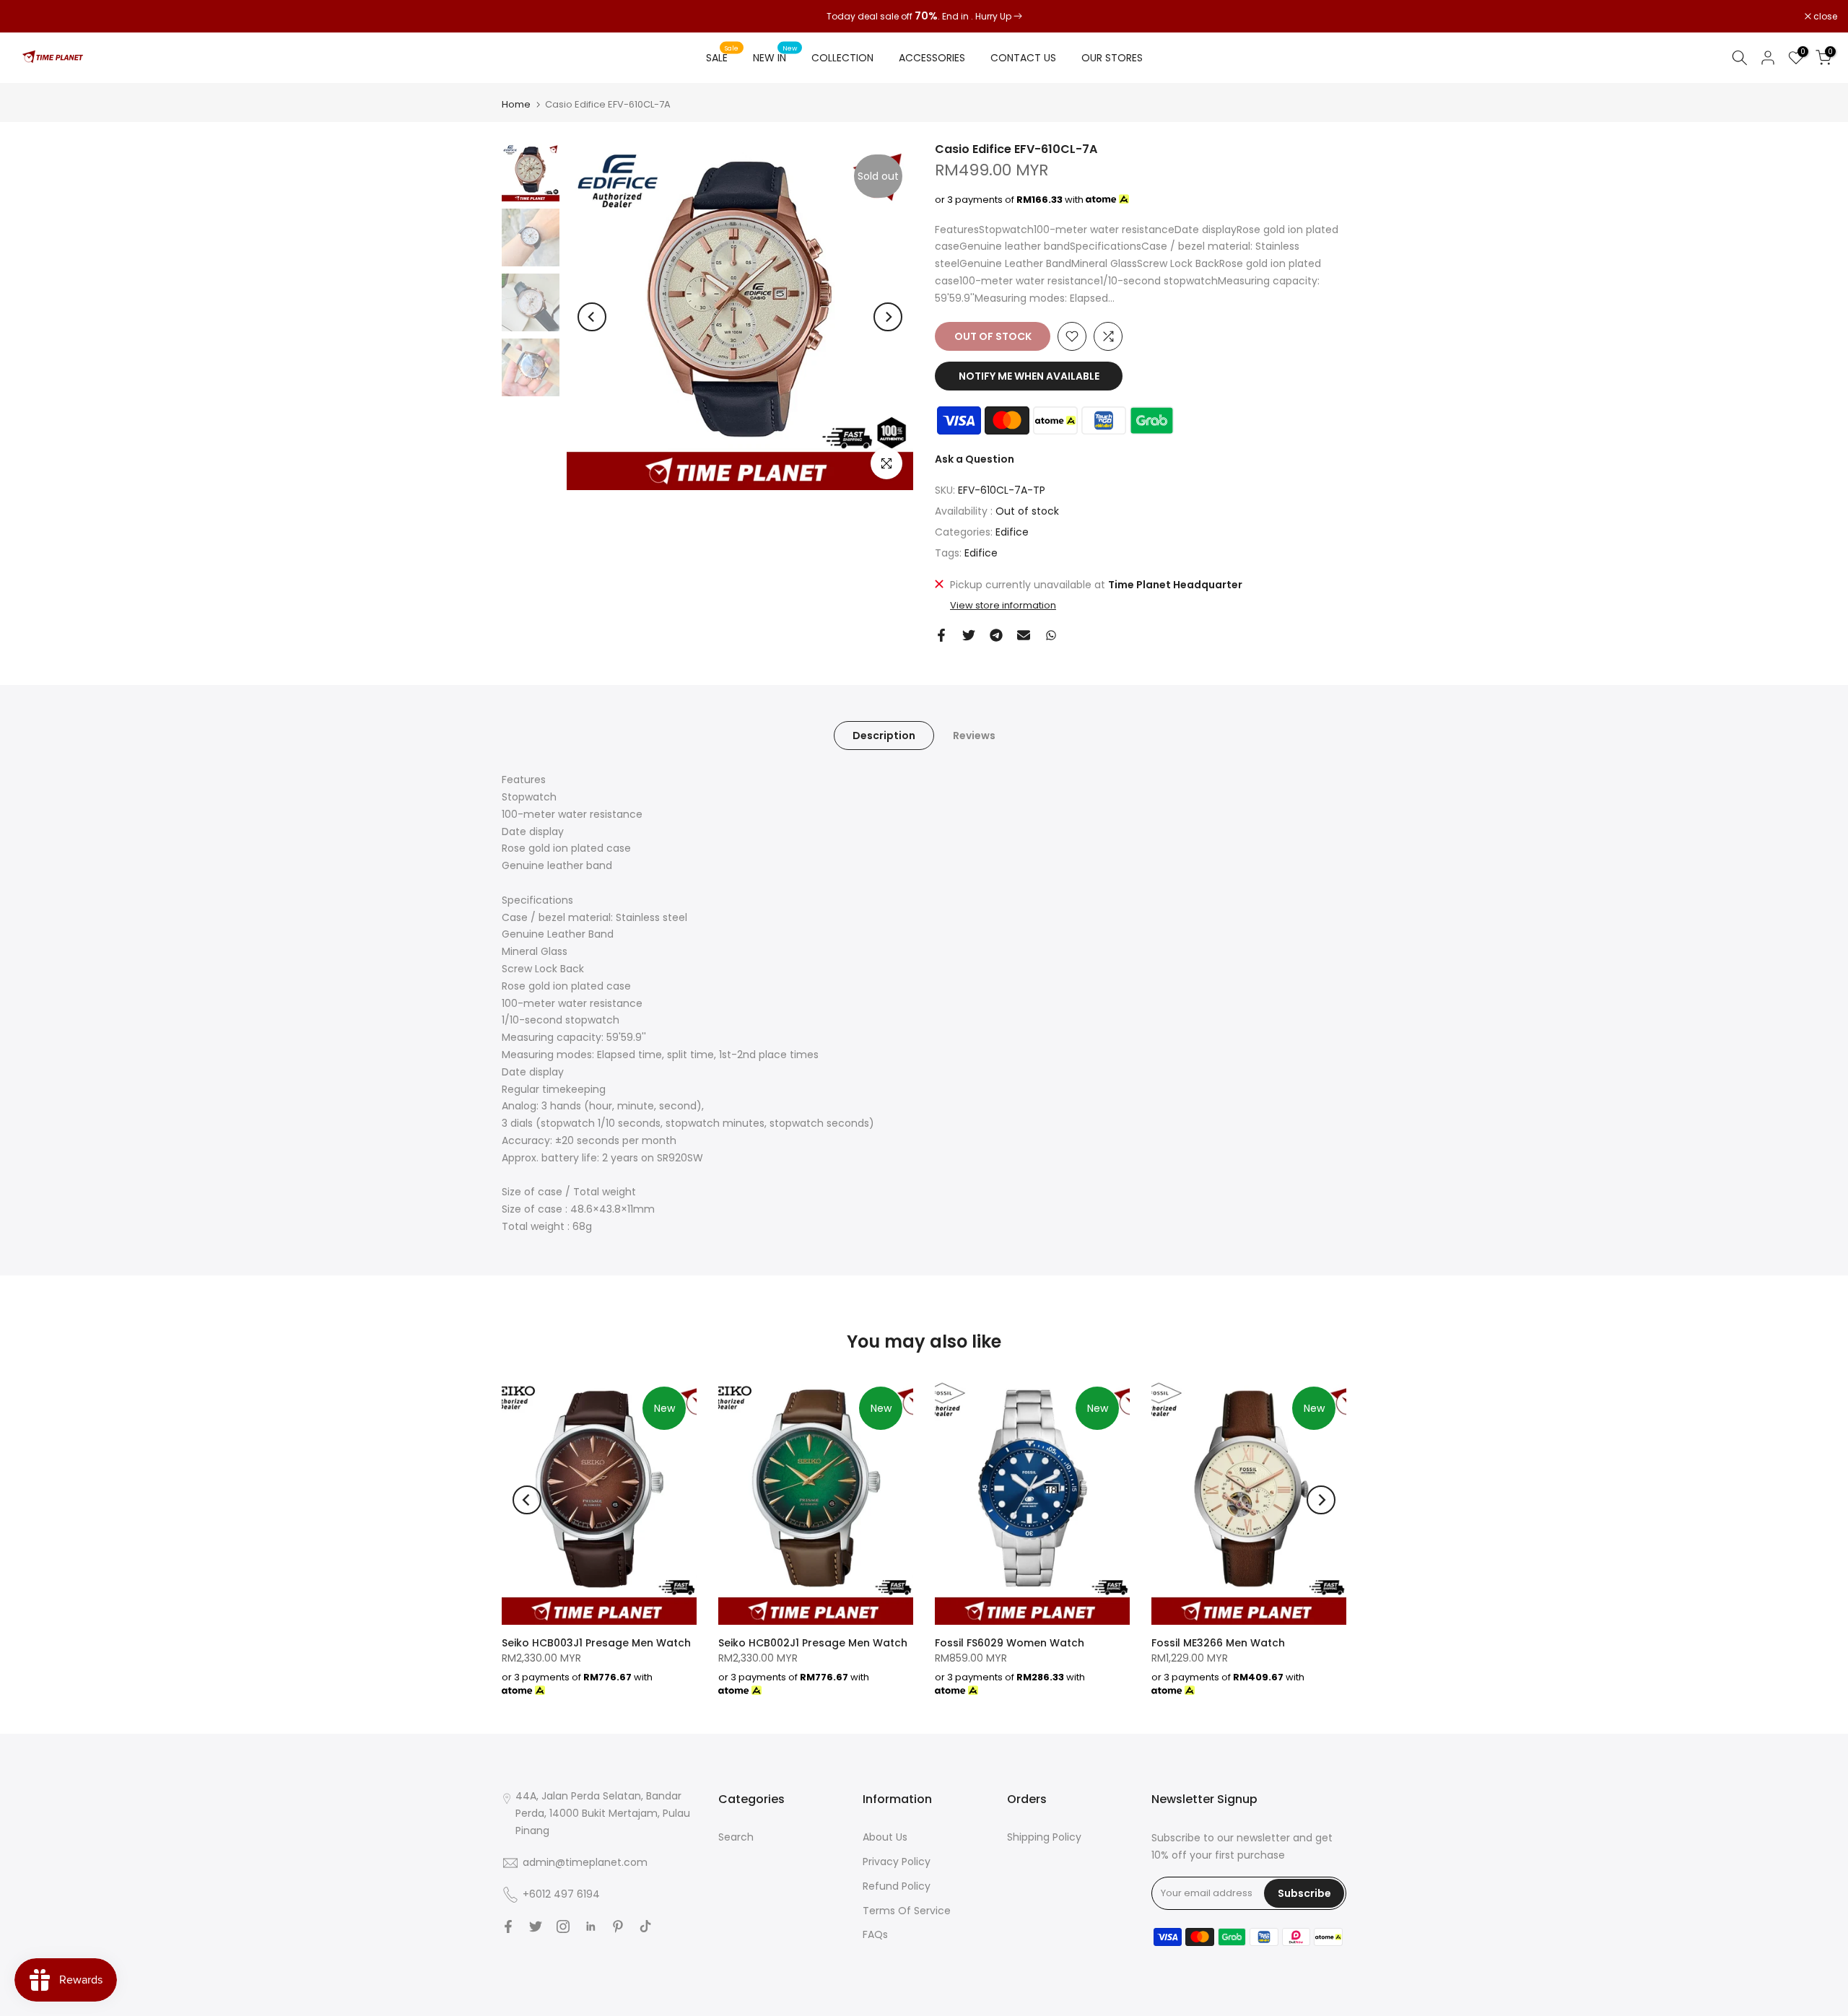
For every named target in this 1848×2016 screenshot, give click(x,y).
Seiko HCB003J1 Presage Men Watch (596, 1643)
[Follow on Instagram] (563, 1926)
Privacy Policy (897, 1862)
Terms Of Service (907, 1911)
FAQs (875, 1934)
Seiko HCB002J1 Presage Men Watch (813, 1643)
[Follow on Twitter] (536, 1926)
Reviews (974, 736)
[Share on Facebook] (941, 635)
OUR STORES (1112, 58)
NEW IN (775, 57)
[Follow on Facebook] (508, 1926)
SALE (723, 57)
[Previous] (592, 317)
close (30, 17)
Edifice (1012, 532)
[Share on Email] (1024, 635)
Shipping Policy (1044, 1837)
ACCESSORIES (932, 58)
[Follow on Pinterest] (618, 1926)
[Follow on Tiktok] (645, 1926)
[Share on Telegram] (996, 635)
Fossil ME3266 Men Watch (1218, 1643)
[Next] (888, 317)
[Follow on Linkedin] (590, 1926)
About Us (885, 1837)
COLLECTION (842, 58)
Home (516, 104)
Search (736, 1837)
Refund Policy (897, 1886)
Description (884, 736)
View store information (1003, 606)
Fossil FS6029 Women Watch (1010, 1643)
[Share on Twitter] (969, 635)
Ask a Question (975, 459)
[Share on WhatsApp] (1051, 635)
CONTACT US (1023, 58)
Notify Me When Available (1029, 376)
